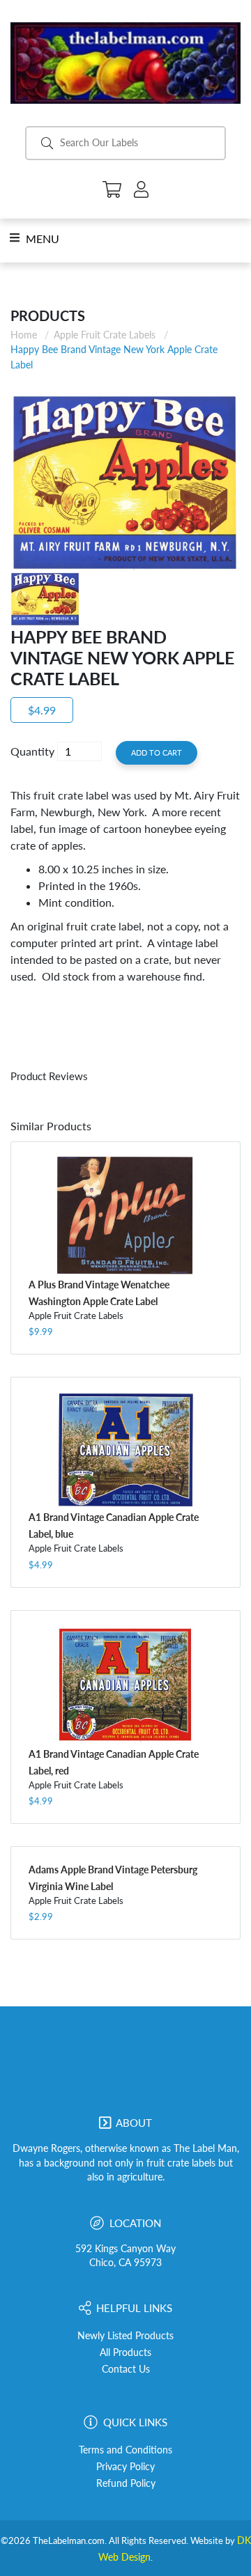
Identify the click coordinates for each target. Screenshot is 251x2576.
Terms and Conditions (125, 2450)
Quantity (32, 751)
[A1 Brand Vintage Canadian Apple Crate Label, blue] (125, 1450)
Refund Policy (126, 2483)
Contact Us (126, 2369)
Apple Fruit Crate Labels (105, 335)
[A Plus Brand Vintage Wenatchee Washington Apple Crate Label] (125, 1216)
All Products (125, 2352)
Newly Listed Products (125, 2336)
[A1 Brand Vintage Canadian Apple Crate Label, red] (125, 1685)
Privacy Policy (125, 2467)
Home (24, 335)
